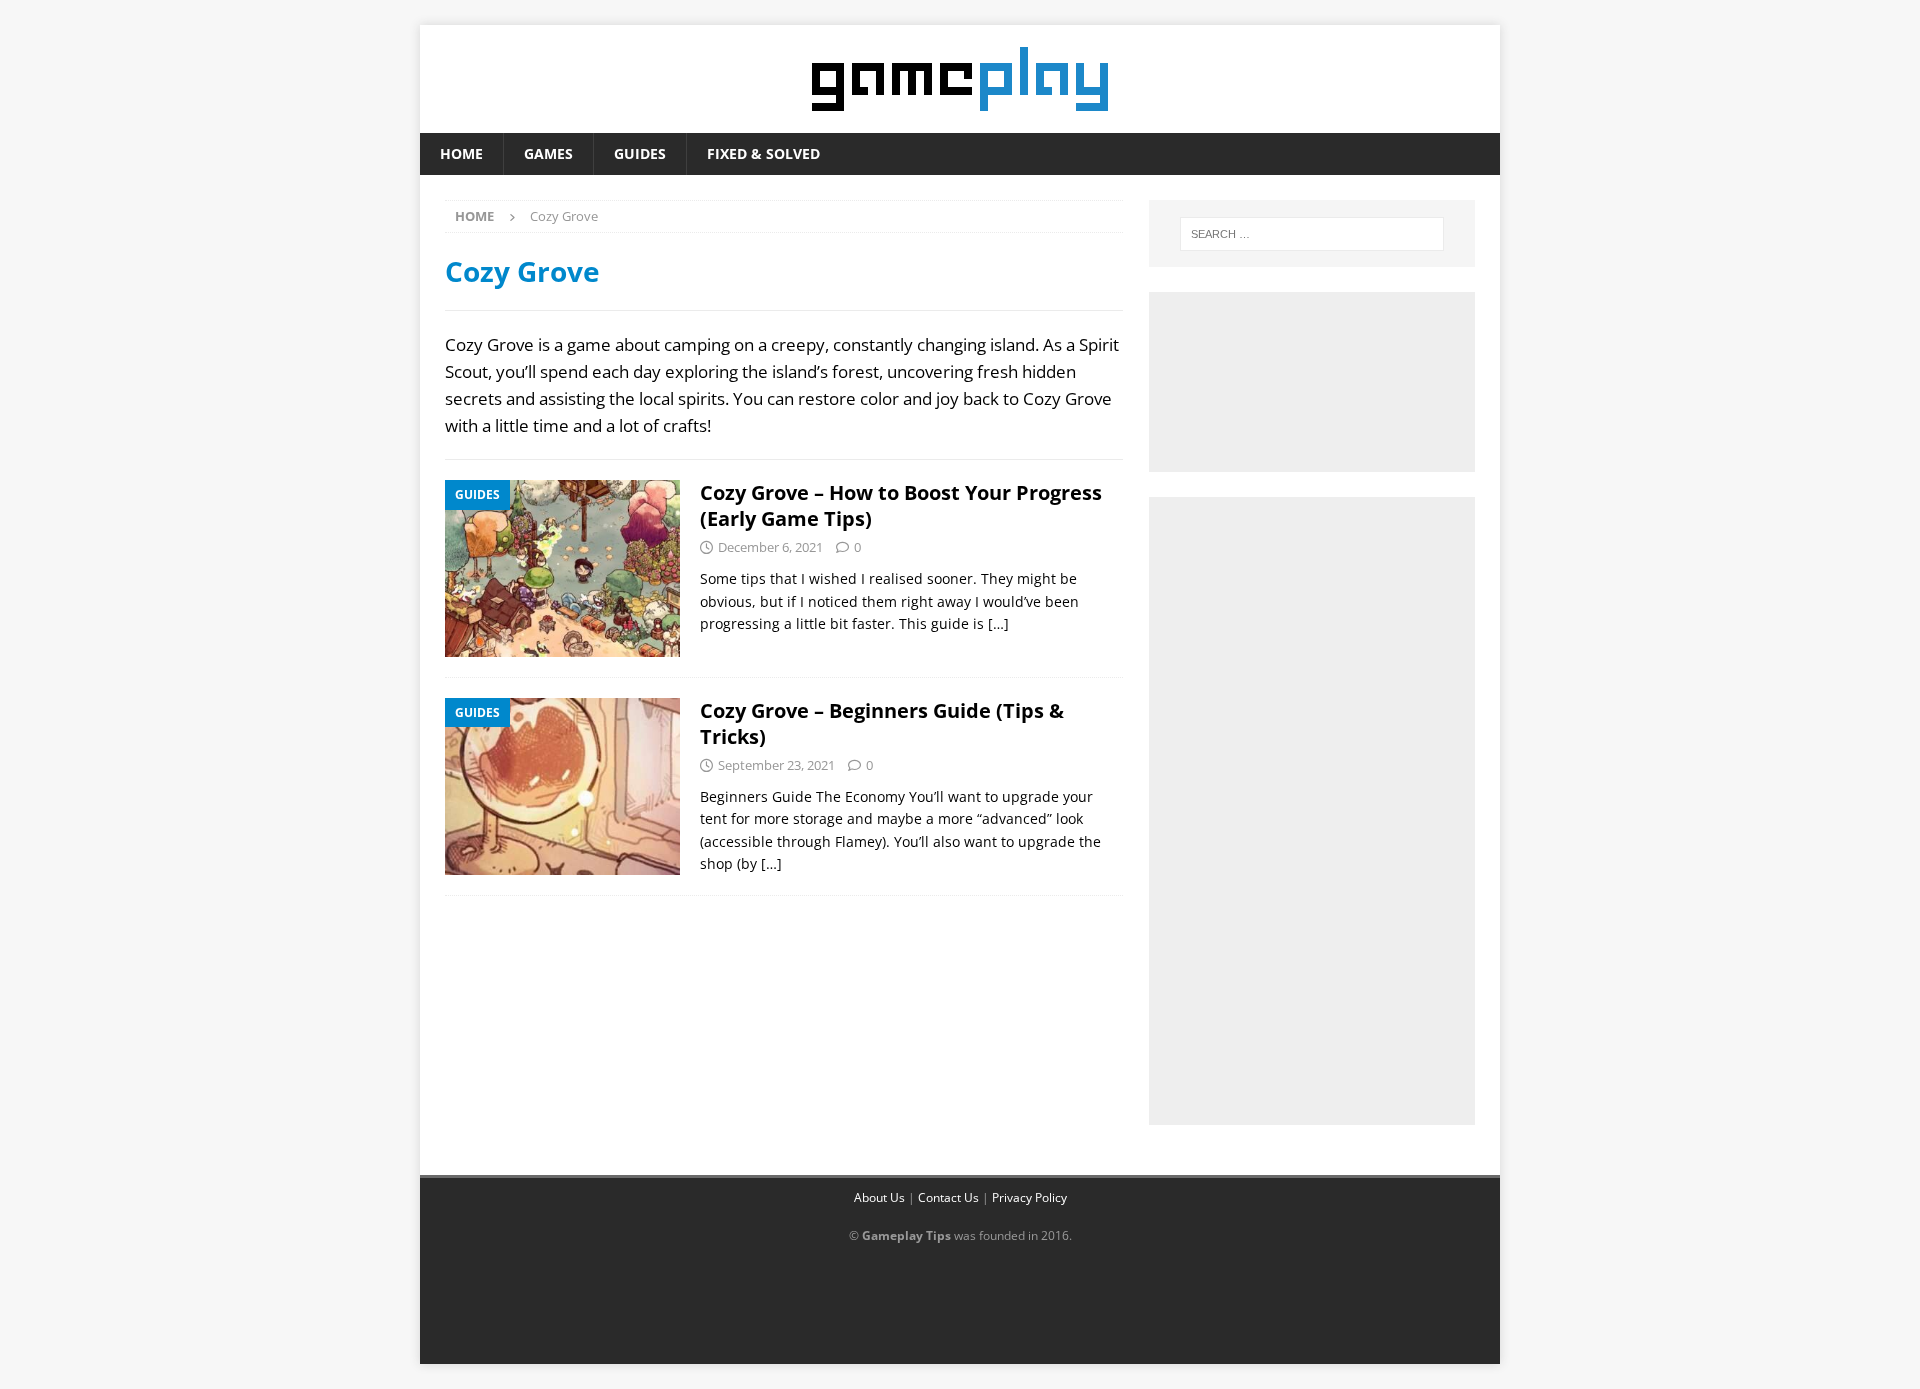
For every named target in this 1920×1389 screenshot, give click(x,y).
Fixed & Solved (763, 153)
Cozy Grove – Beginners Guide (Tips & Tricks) (882, 723)
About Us (879, 1197)
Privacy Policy (1029, 1197)
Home (461, 153)
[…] (998, 623)
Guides (640, 153)
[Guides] (562, 568)
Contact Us (948, 1197)
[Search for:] (1312, 234)
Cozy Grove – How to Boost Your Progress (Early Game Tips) (901, 505)
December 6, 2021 (770, 547)
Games (548, 153)
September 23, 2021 (776, 765)
